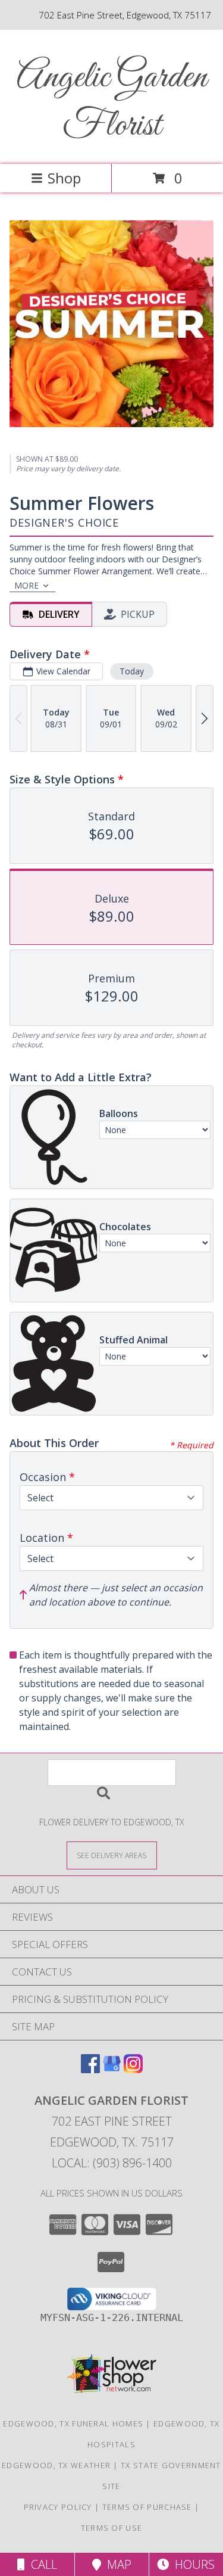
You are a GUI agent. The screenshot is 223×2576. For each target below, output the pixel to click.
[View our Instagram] (133, 2069)
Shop (64, 178)
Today (132, 671)
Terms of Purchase (147, 2507)
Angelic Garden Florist (112, 102)
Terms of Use (112, 2528)
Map (116, 2564)
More (26, 585)
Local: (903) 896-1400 (112, 2163)
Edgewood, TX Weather (56, 2465)
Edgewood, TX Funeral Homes (73, 2423)
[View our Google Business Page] (112, 2069)
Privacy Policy (58, 2507)
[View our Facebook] (90, 2069)
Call (41, 2564)
